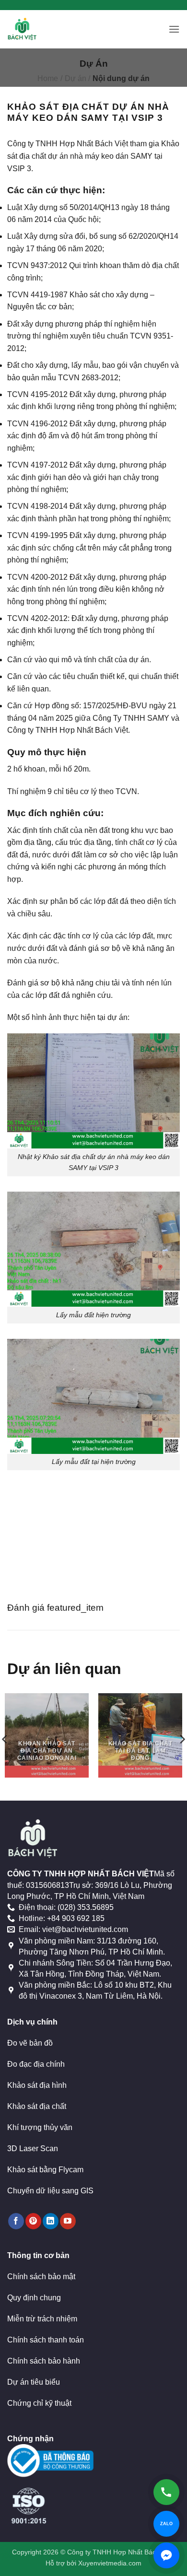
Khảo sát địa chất (37, 2106)
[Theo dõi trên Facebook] (16, 2221)
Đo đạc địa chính (36, 2064)
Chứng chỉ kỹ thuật (39, 2403)
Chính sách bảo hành (44, 2361)
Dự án (76, 78)
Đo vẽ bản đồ (30, 2043)
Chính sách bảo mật (41, 2277)
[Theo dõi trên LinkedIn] (51, 2221)
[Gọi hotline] (166, 2492)
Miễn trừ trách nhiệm (42, 2319)
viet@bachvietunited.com (85, 1929)
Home (48, 78)
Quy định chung (34, 2298)
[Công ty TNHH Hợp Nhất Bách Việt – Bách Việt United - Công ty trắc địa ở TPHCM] (28, 29)
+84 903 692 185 (76, 1918)
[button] (174, 29)
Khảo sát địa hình (37, 2085)
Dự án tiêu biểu (34, 2382)
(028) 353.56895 (86, 1907)
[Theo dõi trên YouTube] (68, 2221)
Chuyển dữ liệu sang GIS (50, 2191)
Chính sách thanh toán (46, 2340)
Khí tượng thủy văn (40, 2127)
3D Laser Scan (33, 2149)
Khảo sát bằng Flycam (45, 2170)
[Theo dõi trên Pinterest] (33, 2221)
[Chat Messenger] (166, 2555)
